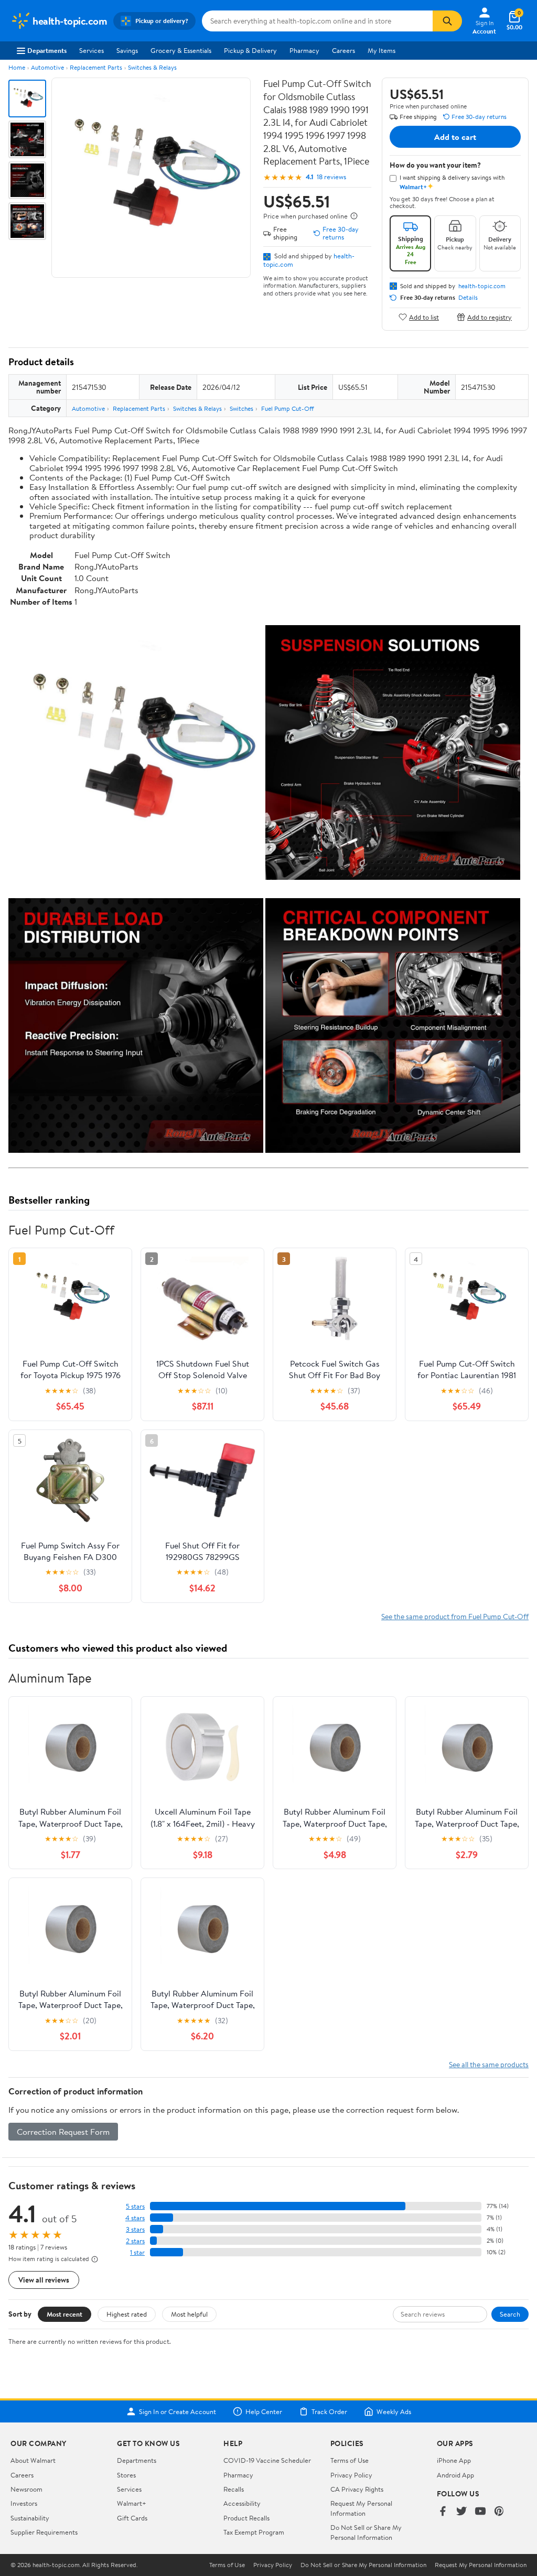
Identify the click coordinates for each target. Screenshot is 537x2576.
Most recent (65, 2314)
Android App (455, 2475)
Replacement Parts (96, 67)
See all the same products (489, 2064)
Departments (47, 50)
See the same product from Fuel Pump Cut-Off (455, 1616)
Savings (127, 50)
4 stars (135, 2218)
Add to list (424, 317)
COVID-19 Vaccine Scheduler (267, 2460)
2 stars (135, 2241)
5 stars (135, 2206)
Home (17, 67)
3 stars (135, 2229)
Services (92, 50)
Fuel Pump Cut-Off (287, 408)
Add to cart (455, 137)
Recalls (234, 2489)
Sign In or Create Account (178, 2411)
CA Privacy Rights (357, 2489)
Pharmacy (304, 50)
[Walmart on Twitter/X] (461, 2512)
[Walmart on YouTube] (480, 2512)
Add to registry (490, 317)
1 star (137, 2252)
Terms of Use (350, 2460)
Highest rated (127, 2314)
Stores (126, 2475)
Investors (24, 2503)
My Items (382, 50)
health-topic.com (482, 286)
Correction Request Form (63, 2132)
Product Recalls (246, 2518)
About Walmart (33, 2460)
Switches (241, 408)
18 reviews (331, 177)
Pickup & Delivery (250, 50)
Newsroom (26, 2489)
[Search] (447, 21)
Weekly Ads (394, 2411)
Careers (343, 50)
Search (510, 2314)
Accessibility (242, 2503)
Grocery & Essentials (181, 50)
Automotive (47, 67)
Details (468, 298)
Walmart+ (132, 2503)
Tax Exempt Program (254, 2532)
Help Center (264, 2411)
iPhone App (454, 2460)
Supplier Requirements (44, 2532)
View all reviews (44, 2280)
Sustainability (30, 2518)
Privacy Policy (351, 2475)
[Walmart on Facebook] (443, 2512)
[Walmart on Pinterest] (499, 2512)
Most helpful (189, 2314)
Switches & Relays (152, 67)
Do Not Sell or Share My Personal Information (366, 2532)
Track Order (329, 2411)
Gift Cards (132, 2518)
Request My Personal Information (361, 2508)
